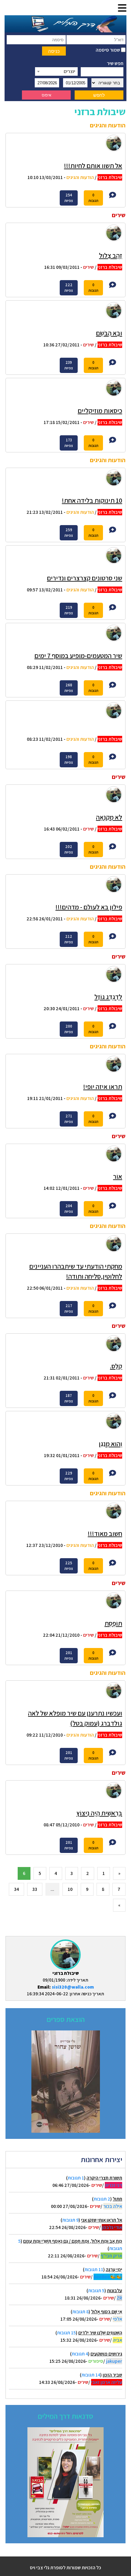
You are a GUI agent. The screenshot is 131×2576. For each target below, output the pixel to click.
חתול (117, 2199)
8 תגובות (80, 2312)
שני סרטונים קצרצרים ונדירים (85, 578)
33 (35, 1889)
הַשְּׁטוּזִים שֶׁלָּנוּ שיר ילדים (100, 2333)
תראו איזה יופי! (103, 1087)
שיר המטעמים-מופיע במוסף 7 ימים (78, 656)
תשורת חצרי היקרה (104, 2178)
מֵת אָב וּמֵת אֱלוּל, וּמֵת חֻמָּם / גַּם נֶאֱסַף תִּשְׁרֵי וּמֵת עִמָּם (73, 2241)
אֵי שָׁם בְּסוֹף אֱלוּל (107, 2312)
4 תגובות (80, 2354)
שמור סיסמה (108, 50)
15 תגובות (66, 2333)
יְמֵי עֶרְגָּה (114, 2269)
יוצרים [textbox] (69, 71)
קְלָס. (116, 1366)
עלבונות (115, 2291)
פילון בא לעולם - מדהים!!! (89, 907)
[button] (122, 8)
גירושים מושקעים (106, 2354)
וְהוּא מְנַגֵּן (110, 1444)
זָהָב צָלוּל (111, 255)
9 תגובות (70, 2220)
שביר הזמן (112, 2375)
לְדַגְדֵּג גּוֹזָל (108, 997)
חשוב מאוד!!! (105, 1533)
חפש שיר (115, 63)
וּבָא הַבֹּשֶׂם (109, 333)
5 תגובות (96, 2291)
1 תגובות (76, 2178)
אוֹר (118, 1176)
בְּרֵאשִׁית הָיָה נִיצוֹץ (99, 1813)
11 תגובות (94, 2269)
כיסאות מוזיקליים (100, 411)
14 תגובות (91, 2375)
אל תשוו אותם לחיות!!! (93, 166)
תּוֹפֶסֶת (113, 1623)
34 (16, 1889)
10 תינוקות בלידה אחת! (92, 500)
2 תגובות (102, 2199)
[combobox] (56, 71)
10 (70, 1889)
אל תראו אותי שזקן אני (102, 2220)
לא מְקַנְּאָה (109, 817)
